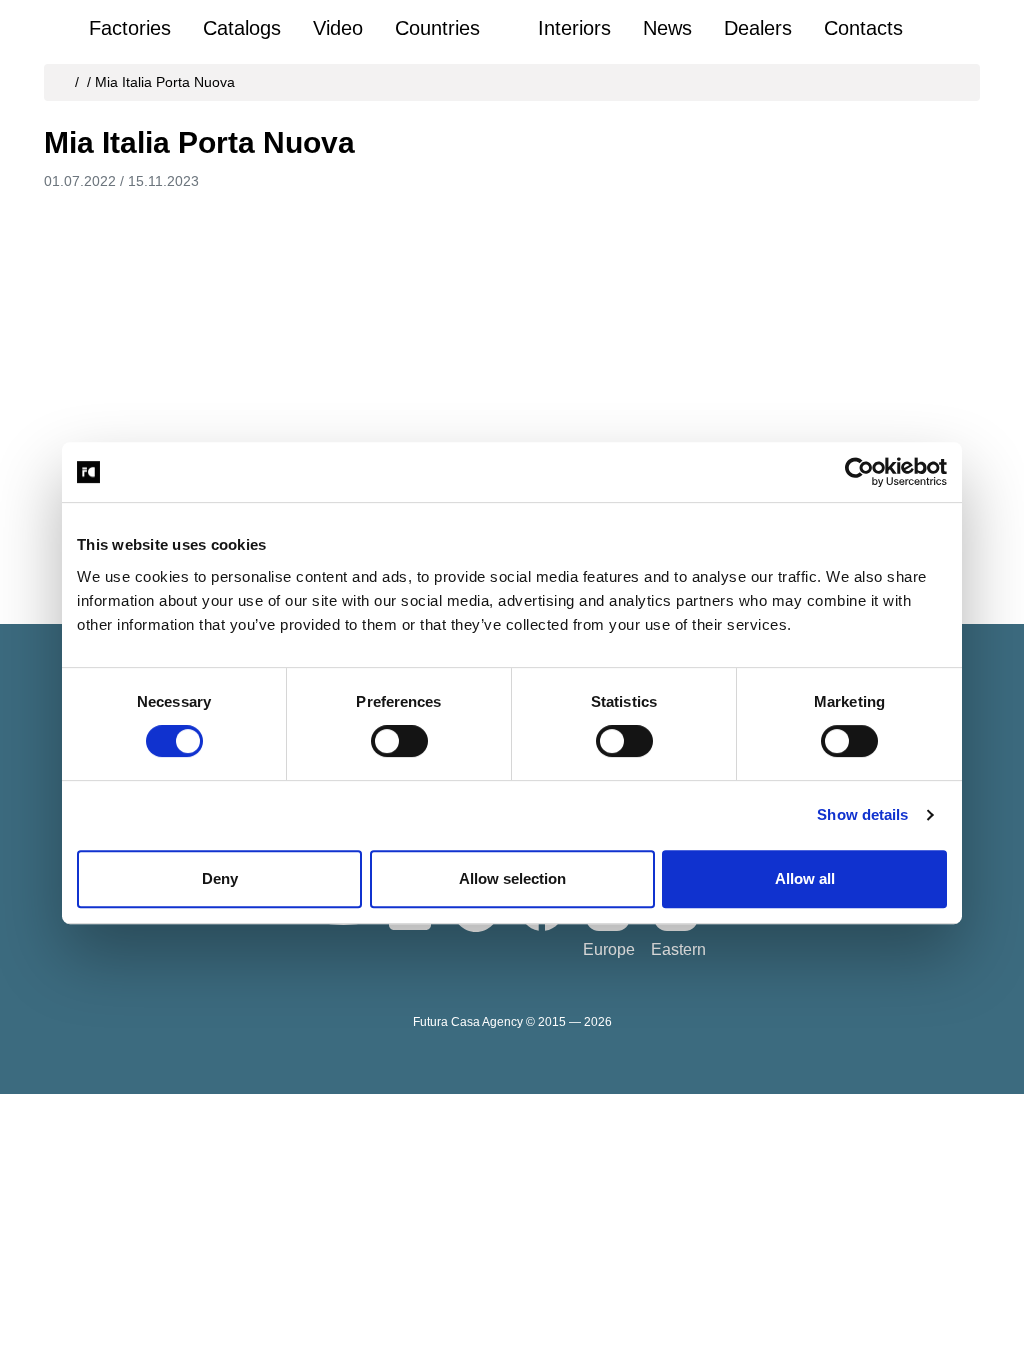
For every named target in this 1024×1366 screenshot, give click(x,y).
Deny (220, 878)
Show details (862, 814)
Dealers (758, 28)
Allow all (805, 878)
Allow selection (512, 878)
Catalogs (242, 28)
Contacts (863, 28)
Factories (130, 28)
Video (338, 28)
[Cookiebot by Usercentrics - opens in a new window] (859, 472)
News (667, 28)
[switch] (399, 741)
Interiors (574, 28)
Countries (437, 28)
